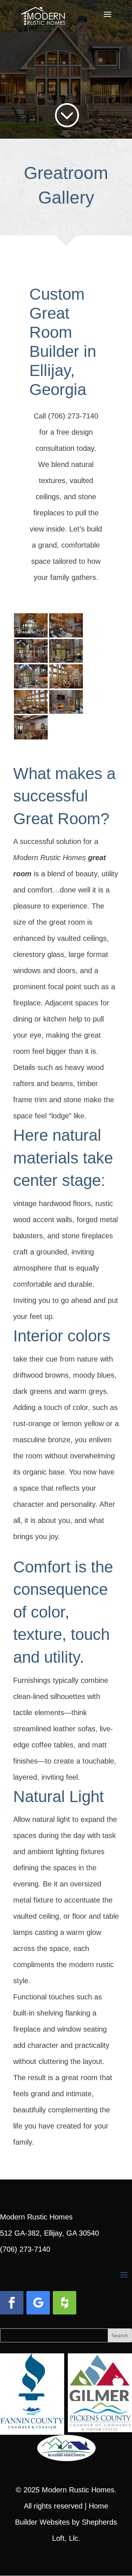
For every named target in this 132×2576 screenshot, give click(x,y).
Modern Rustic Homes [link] (78, 2490)
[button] (107, 19)
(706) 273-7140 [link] (25, 2249)
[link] (43, 14)
